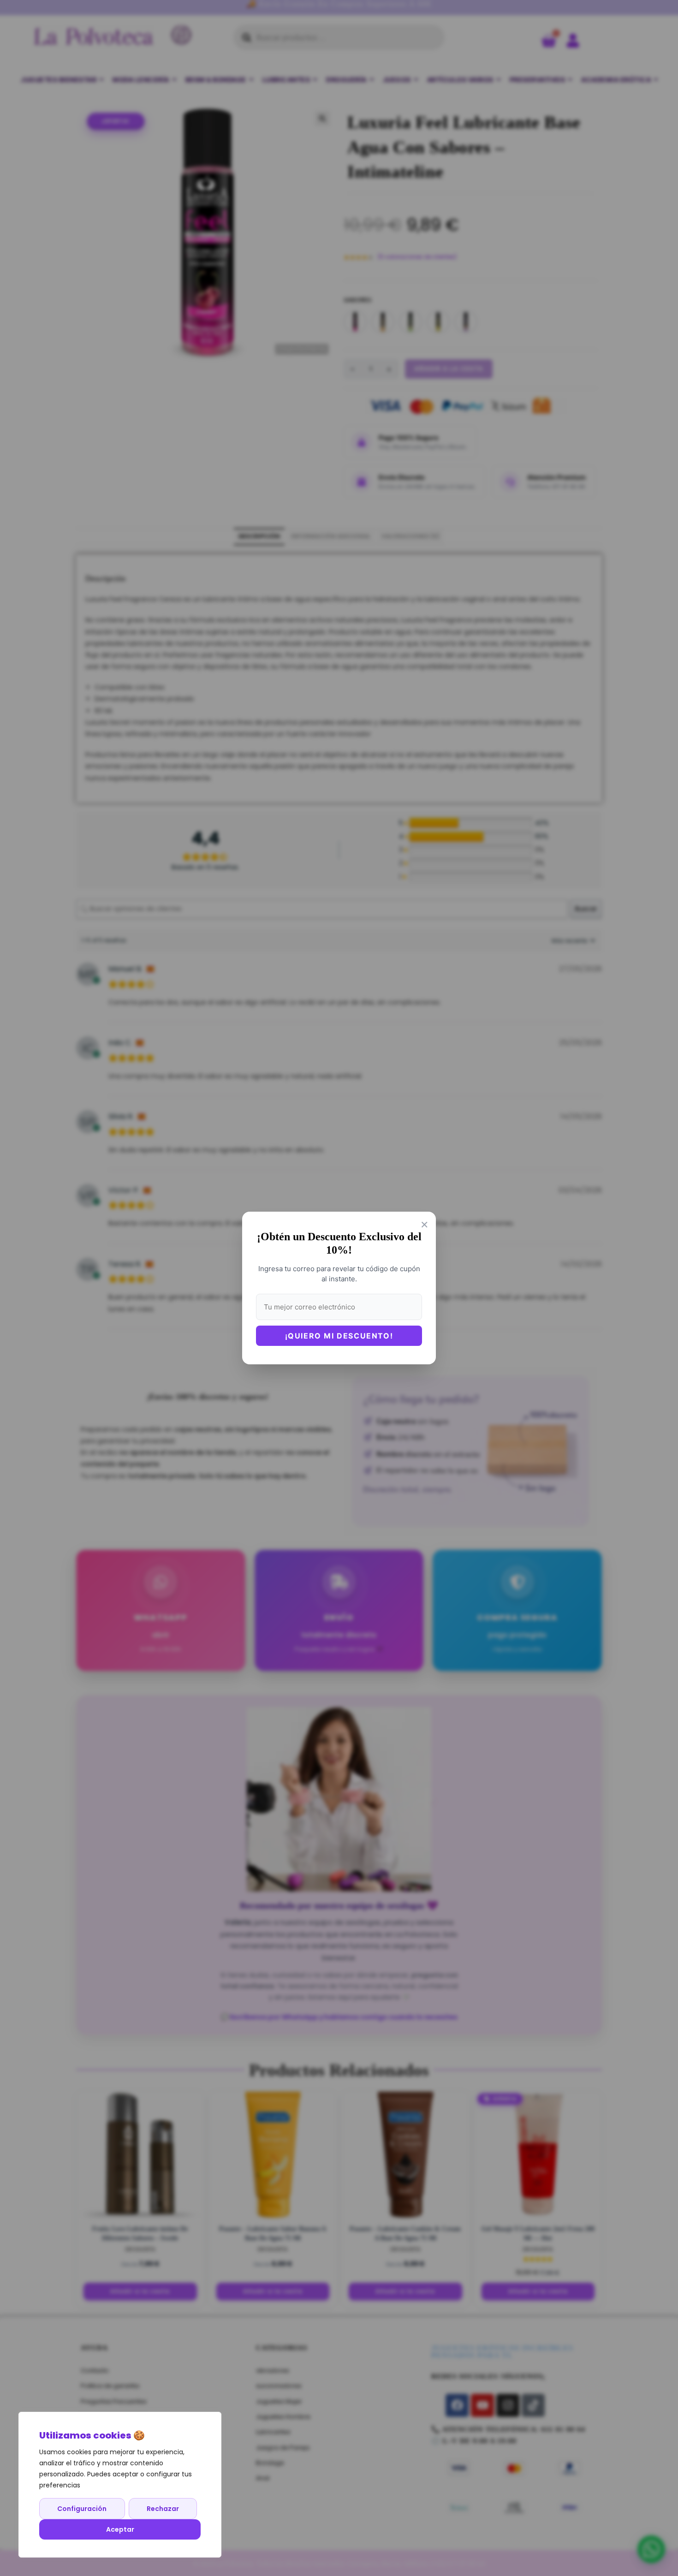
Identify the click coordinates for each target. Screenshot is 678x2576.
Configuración (82, 2509)
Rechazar (163, 2509)
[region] (120, 2485)
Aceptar (120, 2529)
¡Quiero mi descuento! (339, 1336)
